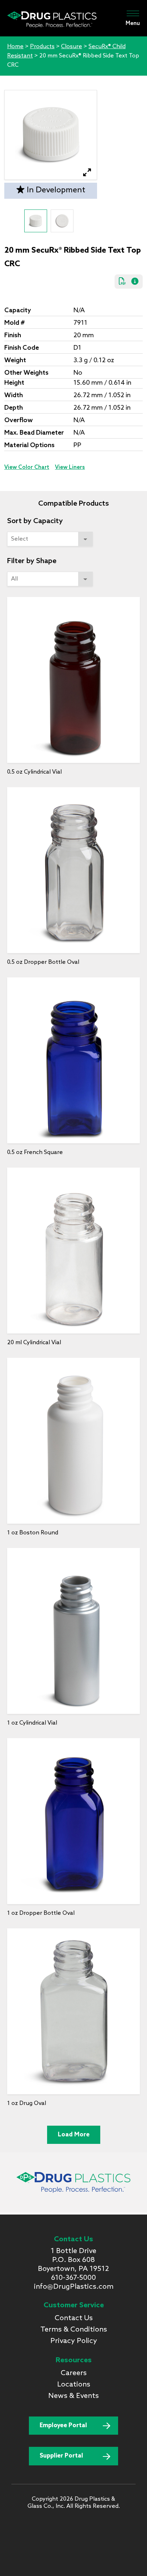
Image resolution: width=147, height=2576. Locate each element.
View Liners (70, 467)
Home (15, 47)
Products (42, 47)
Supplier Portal (61, 2456)
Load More (74, 2135)
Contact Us (74, 2318)
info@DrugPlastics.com (74, 2287)
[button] (87, 173)
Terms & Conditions (74, 2330)
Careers (74, 2373)
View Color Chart (27, 467)
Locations (74, 2385)
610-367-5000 (73, 2278)
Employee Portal (63, 2426)
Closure (72, 47)
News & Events (73, 2396)
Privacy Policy (74, 2341)
